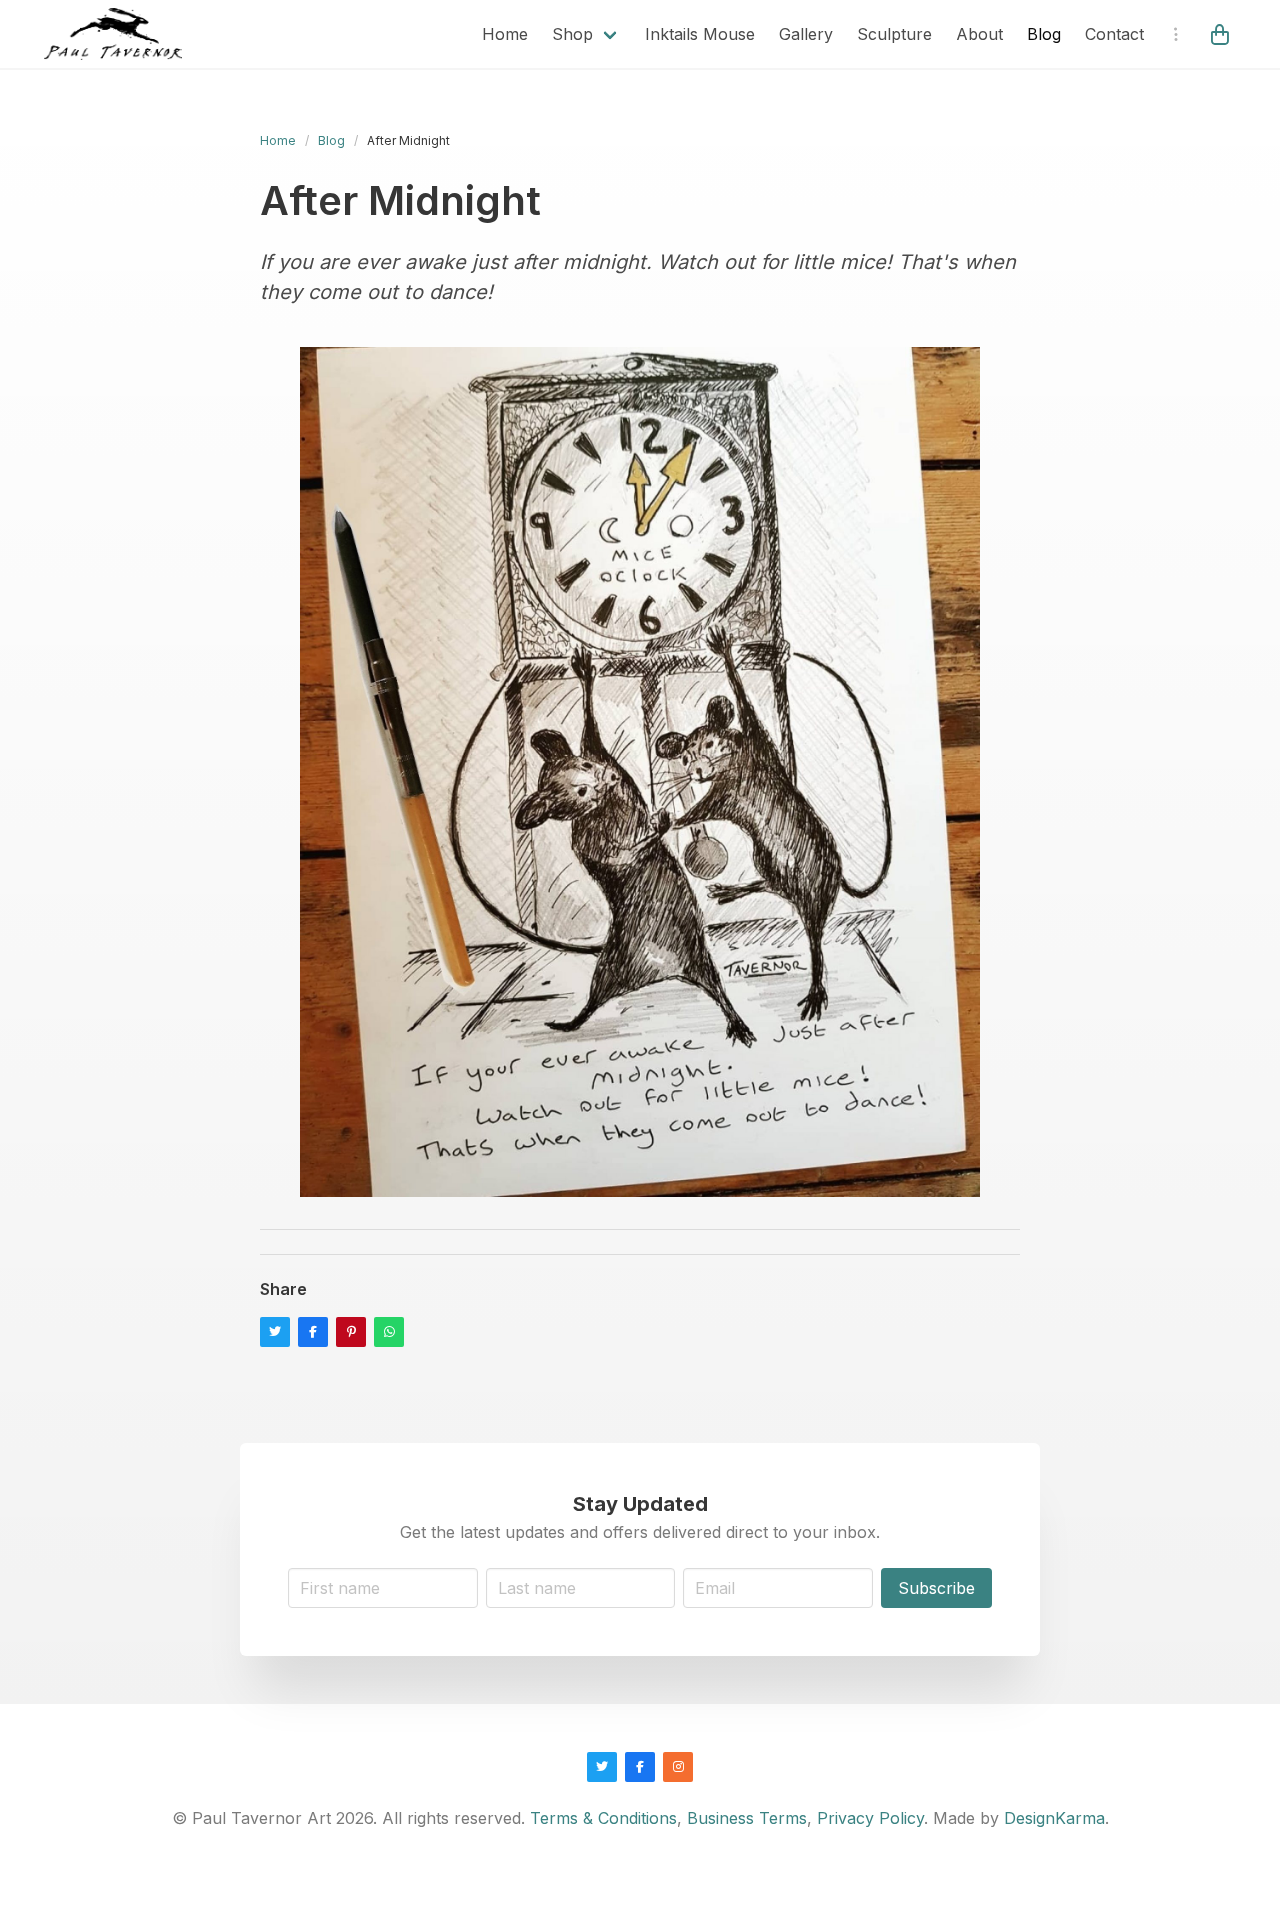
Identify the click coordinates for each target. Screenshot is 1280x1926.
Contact (1114, 34)
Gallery (806, 34)
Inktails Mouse (700, 34)
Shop (572, 34)
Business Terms (747, 1818)
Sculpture (894, 34)
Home (505, 34)
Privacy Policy (870, 1818)
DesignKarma (1054, 1818)
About (979, 34)
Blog (1044, 34)
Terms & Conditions (603, 1818)
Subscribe (936, 1588)
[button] (1222, 34)
